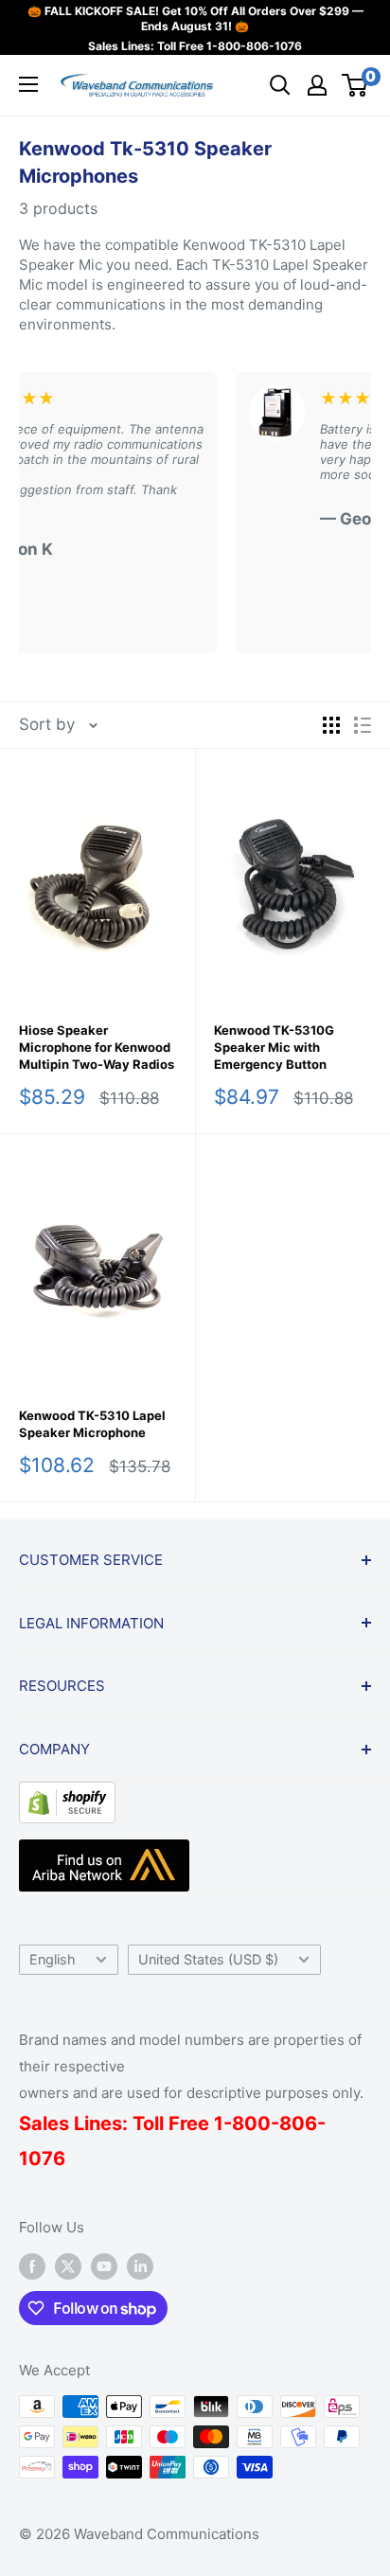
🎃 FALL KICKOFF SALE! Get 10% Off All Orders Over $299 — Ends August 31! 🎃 (195, 18)
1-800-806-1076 (254, 46)
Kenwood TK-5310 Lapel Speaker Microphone (92, 1424)
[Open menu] (28, 84)
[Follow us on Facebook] (32, 2266)
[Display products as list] (363, 725)
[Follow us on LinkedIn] (140, 2266)
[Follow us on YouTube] (104, 2266)
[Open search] (280, 85)
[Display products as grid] (331, 725)
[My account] (317, 85)
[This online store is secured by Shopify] (67, 1796)
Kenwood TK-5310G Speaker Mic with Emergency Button (274, 1047)
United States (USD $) (208, 1959)
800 (251, 2123)
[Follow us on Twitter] (68, 2266)
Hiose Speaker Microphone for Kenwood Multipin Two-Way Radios (97, 1047)
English (53, 1959)
